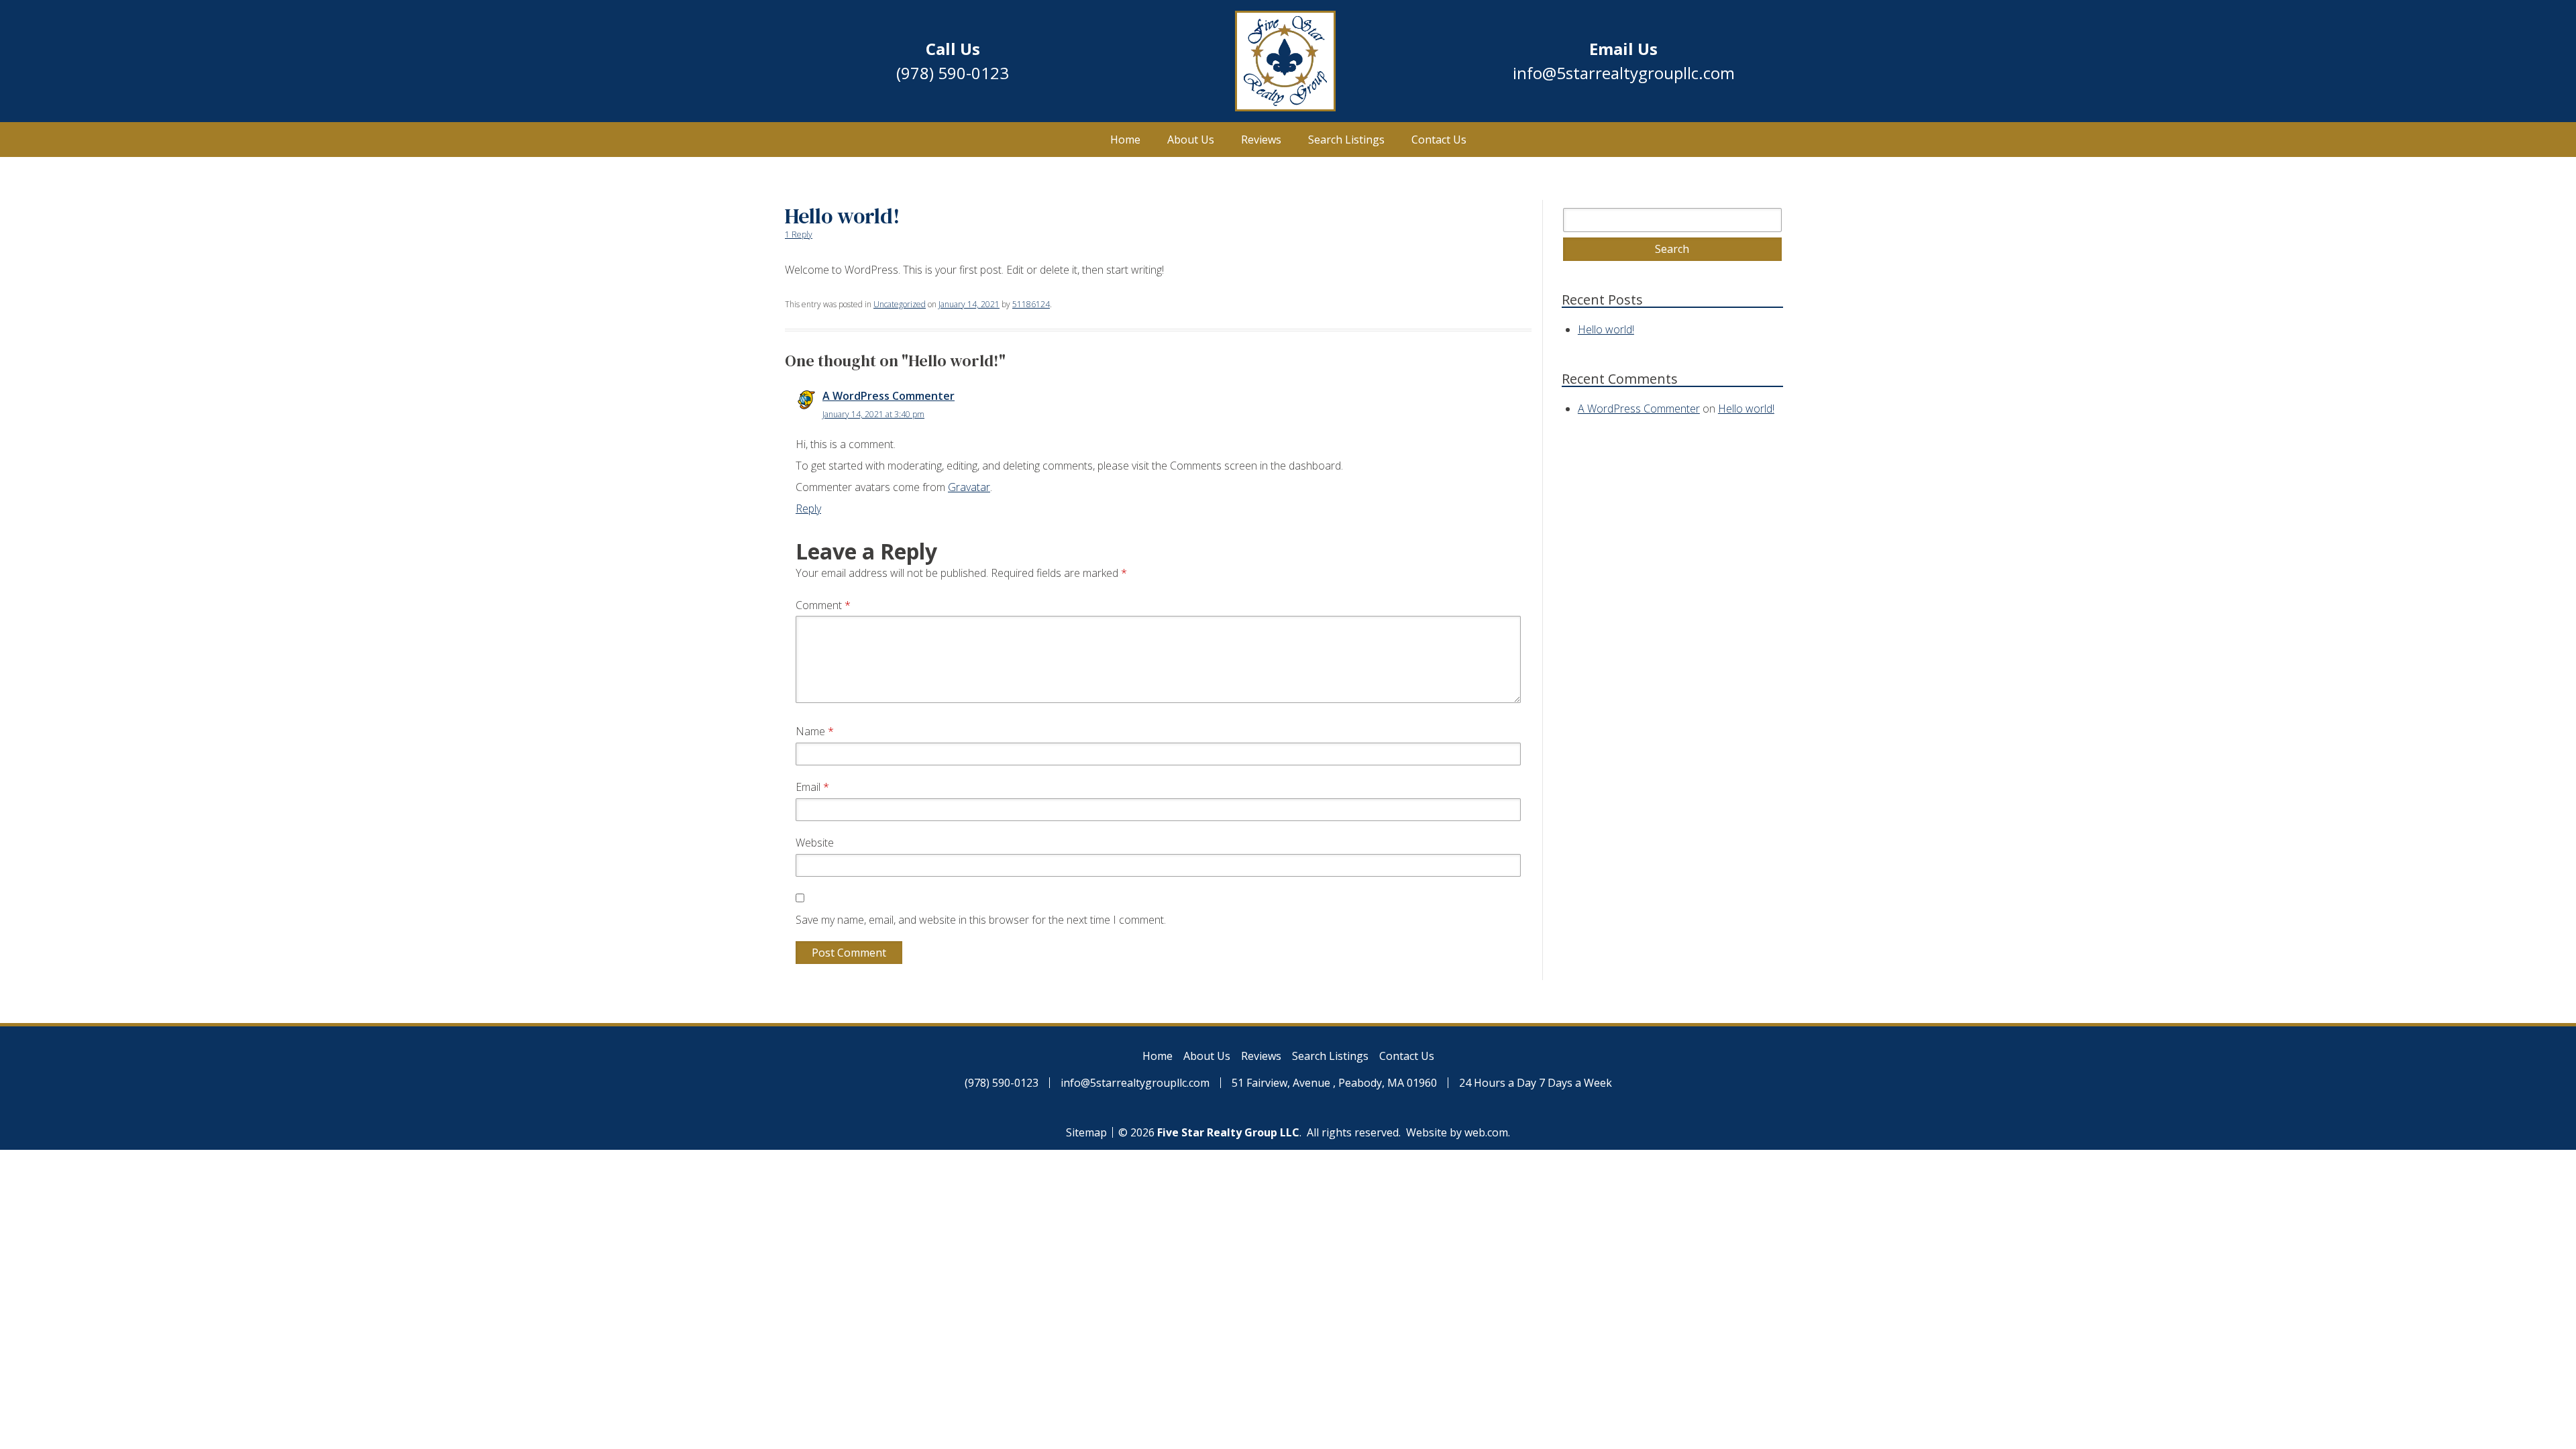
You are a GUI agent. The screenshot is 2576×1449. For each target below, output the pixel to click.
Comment (823, 605)
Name (815, 731)
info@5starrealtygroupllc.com (1624, 73)
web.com (1486, 1132)
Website (815, 843)
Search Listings (1346, 140)
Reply (808, 508)
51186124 (1031, 304)
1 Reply (799, 234)
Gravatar (969, 487)
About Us (1191, 140)
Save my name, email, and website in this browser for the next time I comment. (981, 920)
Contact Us (1439, 140)
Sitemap (1086, 1132)
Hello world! (1606, 329)
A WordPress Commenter (889, 396)
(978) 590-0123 (953, 73)
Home (1125, 140)
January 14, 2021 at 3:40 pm (873, 414)
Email (812, 787)
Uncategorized (900, 304)
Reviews (1261, 140)
